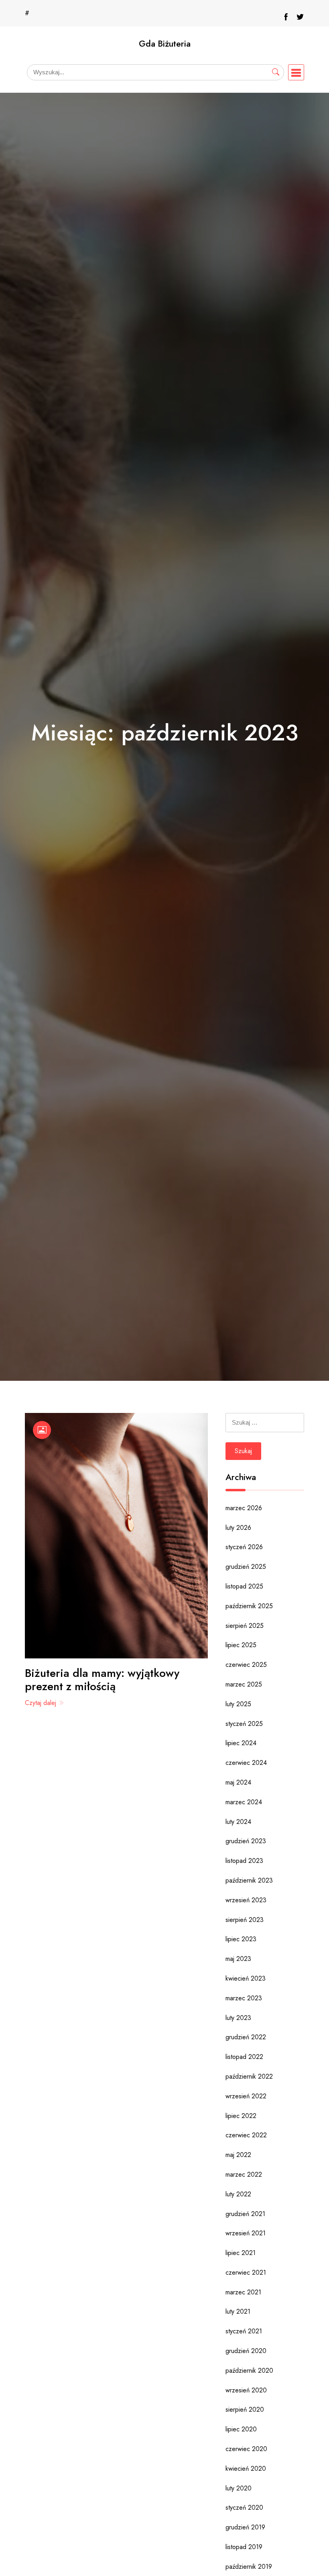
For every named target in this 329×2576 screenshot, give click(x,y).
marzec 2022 (244, 2174)
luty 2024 (238, 1822)
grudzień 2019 (245, 2527)
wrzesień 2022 (246, 2096)
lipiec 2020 (241, 2429)
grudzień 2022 (246, 2037)
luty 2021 (238, 2311)
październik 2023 (249, 1880)
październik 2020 (249, 2371)
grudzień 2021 (245, 2214)
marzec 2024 (244, 1802)
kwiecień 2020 (246, 2469)
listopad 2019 (244, 2547)
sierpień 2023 (245, 1920)
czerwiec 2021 (246, 2272)
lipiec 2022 (241, 2116)
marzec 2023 (244, 1998)
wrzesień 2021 (246, 2233)
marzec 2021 (243, 2292)
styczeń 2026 (244, 1547)
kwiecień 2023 (246, 1978)
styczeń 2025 (244, 1724)
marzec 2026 (244, 1508)
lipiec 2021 (241, 2253)
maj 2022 (238, 2155)
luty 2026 (238, 1528)
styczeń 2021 (244, 2331)
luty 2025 (238, 1704)
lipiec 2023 (241, 1939)
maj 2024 (238, 1782)
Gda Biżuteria (165, 44)
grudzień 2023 (246, 1841)
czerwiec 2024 (246, 1763)
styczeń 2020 (244, 2508)
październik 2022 (249, 2076)
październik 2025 (249, 1606)
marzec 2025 (244, 1684)
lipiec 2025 (241, 1645)
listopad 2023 (244, 1861)
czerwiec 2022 (246, 2135)
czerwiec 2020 (246, 2449)
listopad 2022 (244, 2057)
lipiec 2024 (241, 1743)
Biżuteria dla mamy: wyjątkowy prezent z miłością (102, 1680)
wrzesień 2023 (246, 1900)
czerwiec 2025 (246, 1665)
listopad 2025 (244, 1586)
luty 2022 (238, 2194)
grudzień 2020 (246, 2351)
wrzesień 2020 (246, 2390)
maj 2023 (238, 1959)
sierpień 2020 (245, 2409)
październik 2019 (249, 2567)
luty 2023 (238, 2018)
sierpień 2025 (245, 1626)
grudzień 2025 (246, 1567)
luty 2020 (239, 2488)
